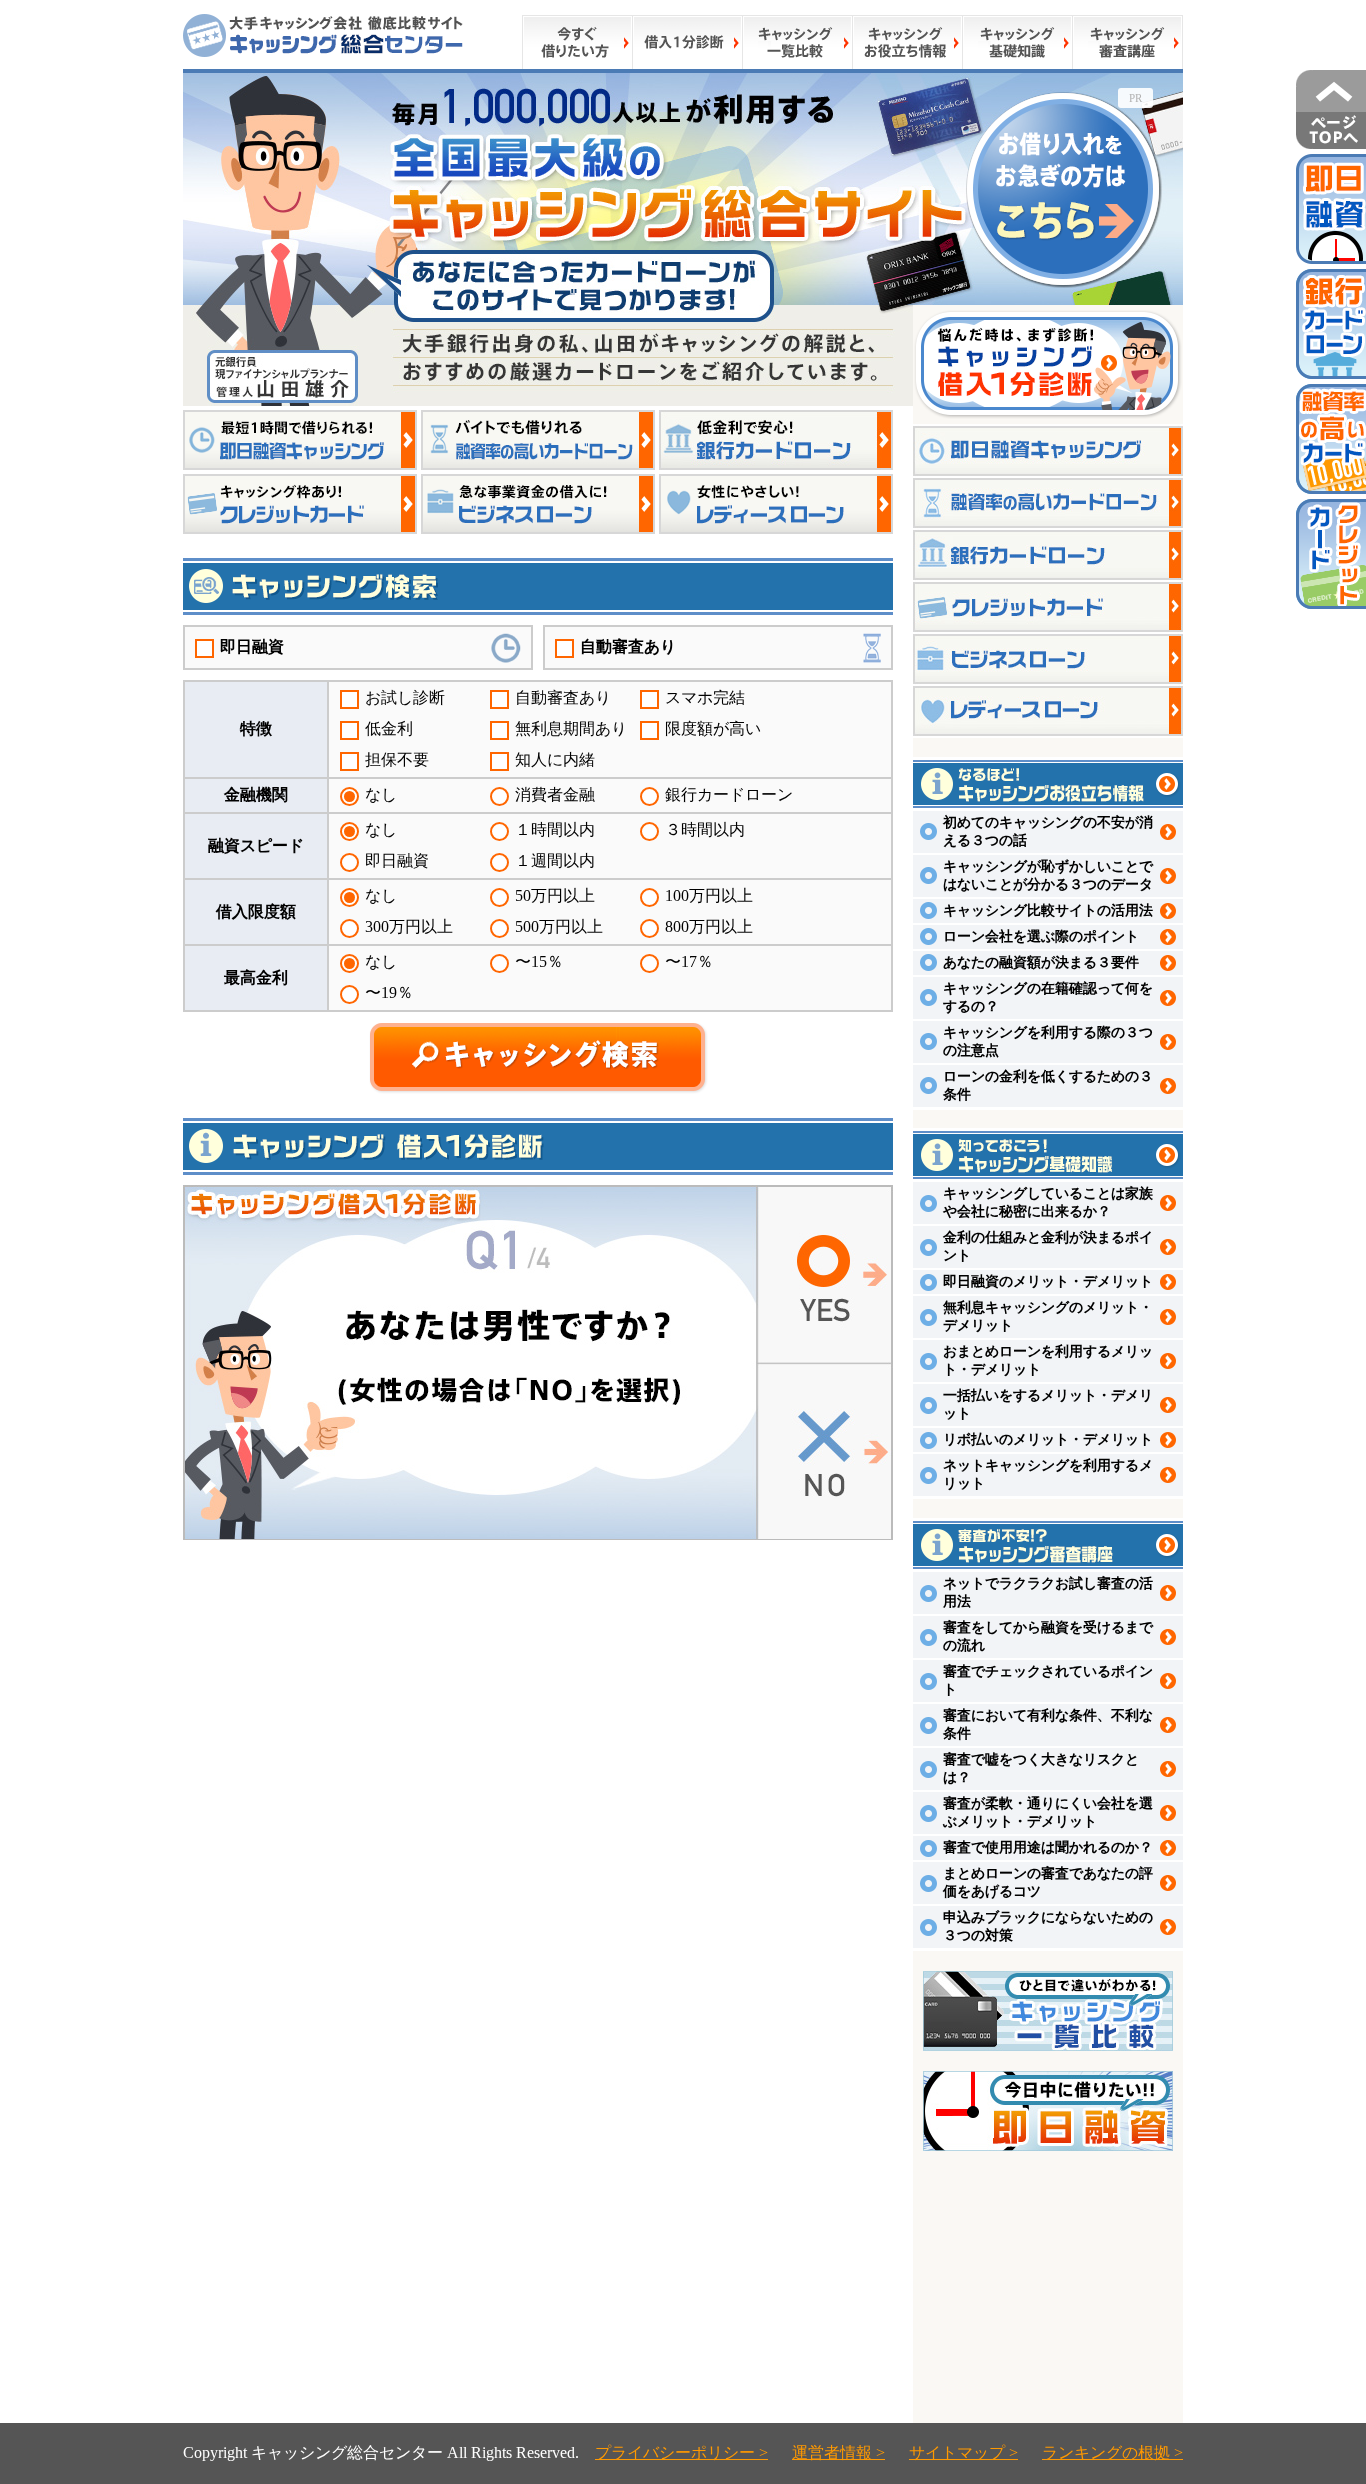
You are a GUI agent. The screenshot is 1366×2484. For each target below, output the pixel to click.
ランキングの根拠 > (1112, 2452)
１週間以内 (555, 860)
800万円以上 (709, 926)
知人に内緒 (555, 759)
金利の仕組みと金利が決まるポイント (1048, 1246)
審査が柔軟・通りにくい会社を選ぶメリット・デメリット (1048, 1812)
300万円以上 (409, 926)
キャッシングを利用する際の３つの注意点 (1048, 1041)
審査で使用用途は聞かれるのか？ (1048, 1847)
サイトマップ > (963, 2452)
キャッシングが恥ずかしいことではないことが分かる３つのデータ (1048, 875)
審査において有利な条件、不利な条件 (1048, 1724)
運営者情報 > (838, 2452)
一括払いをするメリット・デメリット (1048, 1404)
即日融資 (252, 646)
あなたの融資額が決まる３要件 (1041, 962)
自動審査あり (628, 646)
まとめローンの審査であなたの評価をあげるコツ (1048, 1882)
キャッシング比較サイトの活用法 (1048, 910)
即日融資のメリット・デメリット (1048, 1281)
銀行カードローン (729, 794)
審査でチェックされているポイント (1048, 1680)
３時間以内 (705, 829)
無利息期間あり (571, 728)
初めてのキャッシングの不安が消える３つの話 (1048, 831)
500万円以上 (559, 926)
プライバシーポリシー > (681, 2452)
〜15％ (539, 961)
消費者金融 (555, 794)
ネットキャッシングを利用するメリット (1048, 1474)
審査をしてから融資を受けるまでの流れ (1048, 1636)
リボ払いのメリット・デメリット (1048, 1439)
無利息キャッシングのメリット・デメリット (1048, 1316)
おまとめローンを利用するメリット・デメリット (1048, 1360)
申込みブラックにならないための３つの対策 (1048, 1926)
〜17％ (689, 961)
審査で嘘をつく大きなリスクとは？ (1041, 1768)
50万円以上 (555, 895)
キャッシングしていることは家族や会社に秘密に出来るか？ (1048, 1202)
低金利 (389, 728)
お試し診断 (405, 697)
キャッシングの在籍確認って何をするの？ (1048, 997)
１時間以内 (555, 829)
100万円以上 (709, 895)
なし (381, 794)
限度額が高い (713, 728)
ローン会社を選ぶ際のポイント (1041, 936)
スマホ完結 (705, 697)
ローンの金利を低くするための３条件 (1048, 1085)
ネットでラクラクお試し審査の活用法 (1048, 1592)
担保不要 (397, 759)
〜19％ (389, 992)
